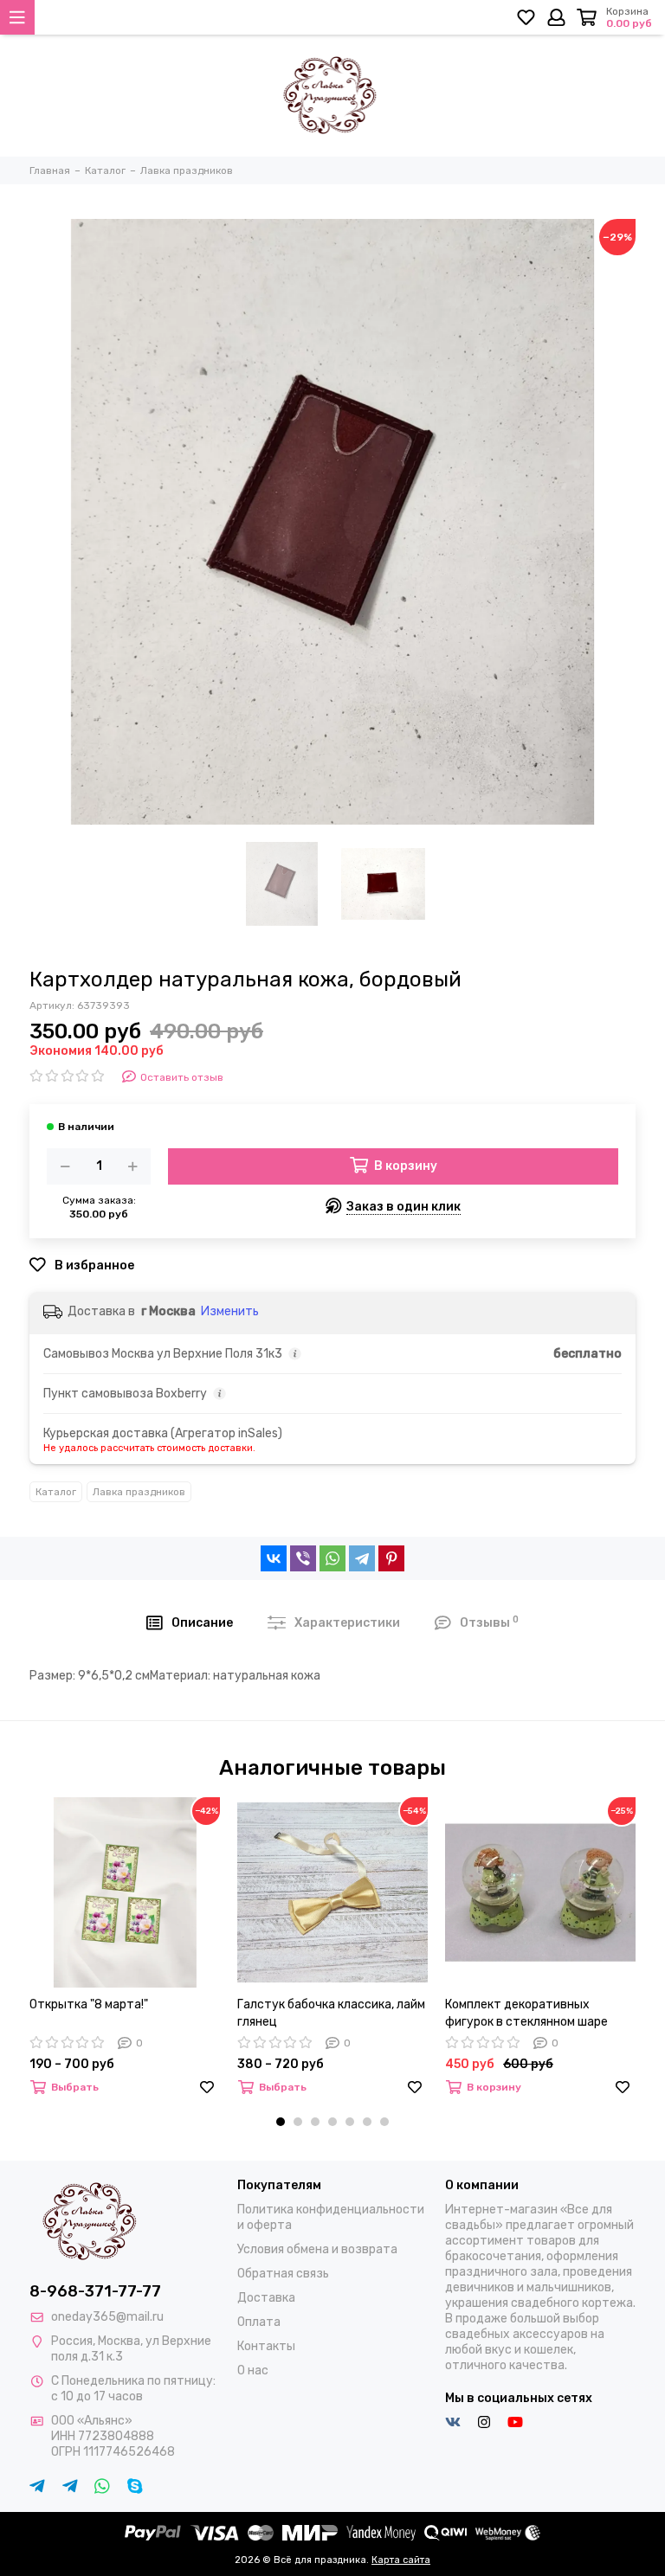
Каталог (56, 1492)
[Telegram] (362, 1558)
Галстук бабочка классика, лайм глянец (331, 2013)
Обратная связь (283, 2274)
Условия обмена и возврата (317, 2249)
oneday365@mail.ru (107, 2317)
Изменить (230, 1311)
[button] (281, 2122)
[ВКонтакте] (274, 1558)
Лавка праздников (139, 1492)
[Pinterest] (391, 1558)
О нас (253, 2370)
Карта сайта (401, 2560)
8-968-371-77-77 (95, 2291)
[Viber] (303, 1558)
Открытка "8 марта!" (89, 2004)
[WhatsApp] (332, 1558)
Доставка (266, 2298)
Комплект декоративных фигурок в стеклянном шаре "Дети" (526, 2014)
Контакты (266, 2346)
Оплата (259, 2322)
